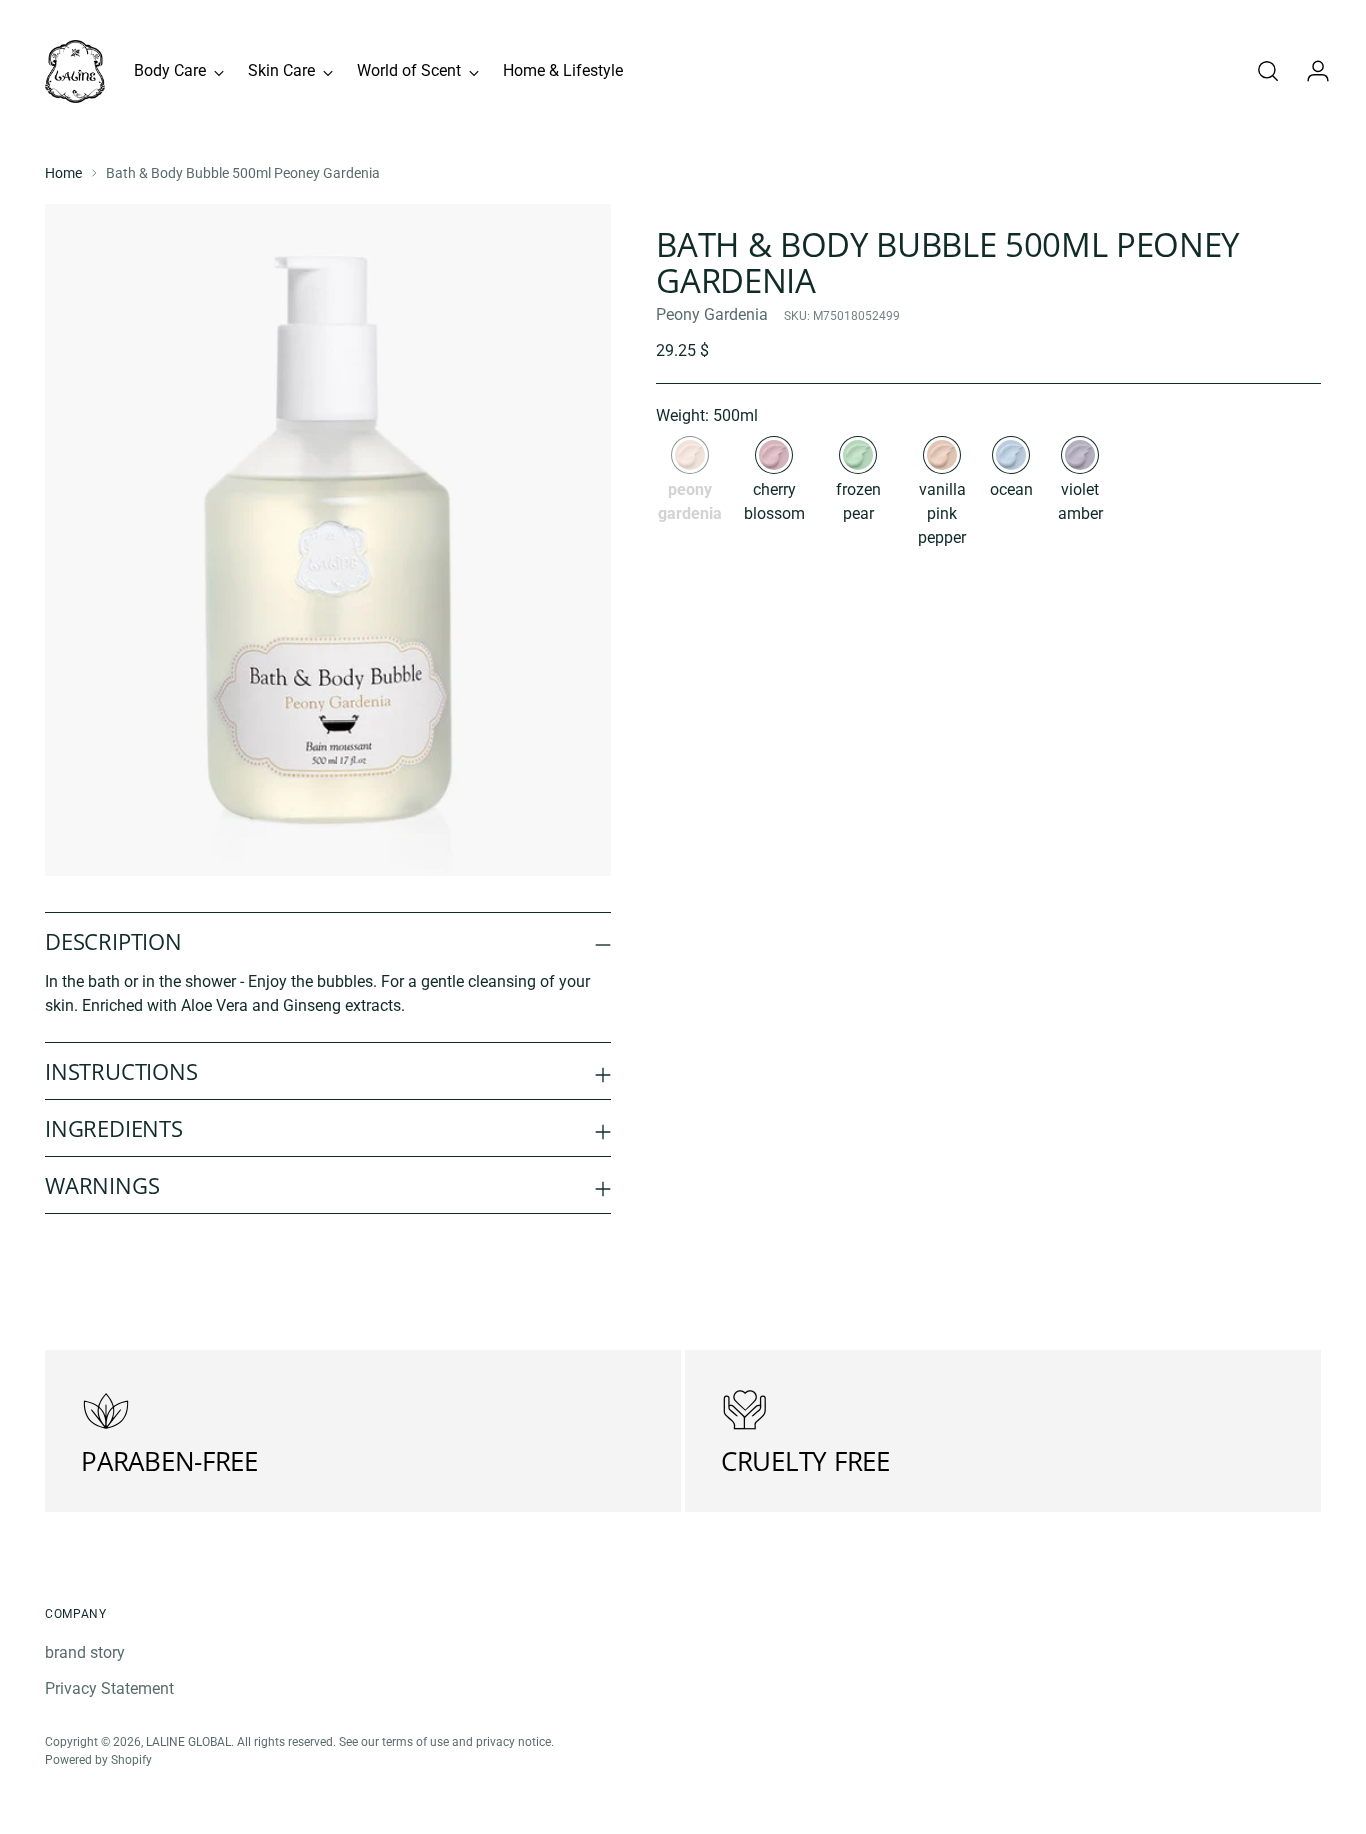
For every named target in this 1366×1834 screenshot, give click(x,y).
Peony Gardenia (712, 314)
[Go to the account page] (1310, 71)
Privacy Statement (109, 1688)
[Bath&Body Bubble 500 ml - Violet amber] (1080, 455)
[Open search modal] (1268, 71)
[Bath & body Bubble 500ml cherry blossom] (774, 455)
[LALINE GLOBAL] (75, 71)
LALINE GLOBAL (188, 1741)
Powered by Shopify (98, 1759)
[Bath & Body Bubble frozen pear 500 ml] (858, 455)
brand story (85, 1652)
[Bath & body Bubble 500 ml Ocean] (1011, 455)
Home (63, 173)
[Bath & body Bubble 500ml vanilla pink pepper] (942, 455)
